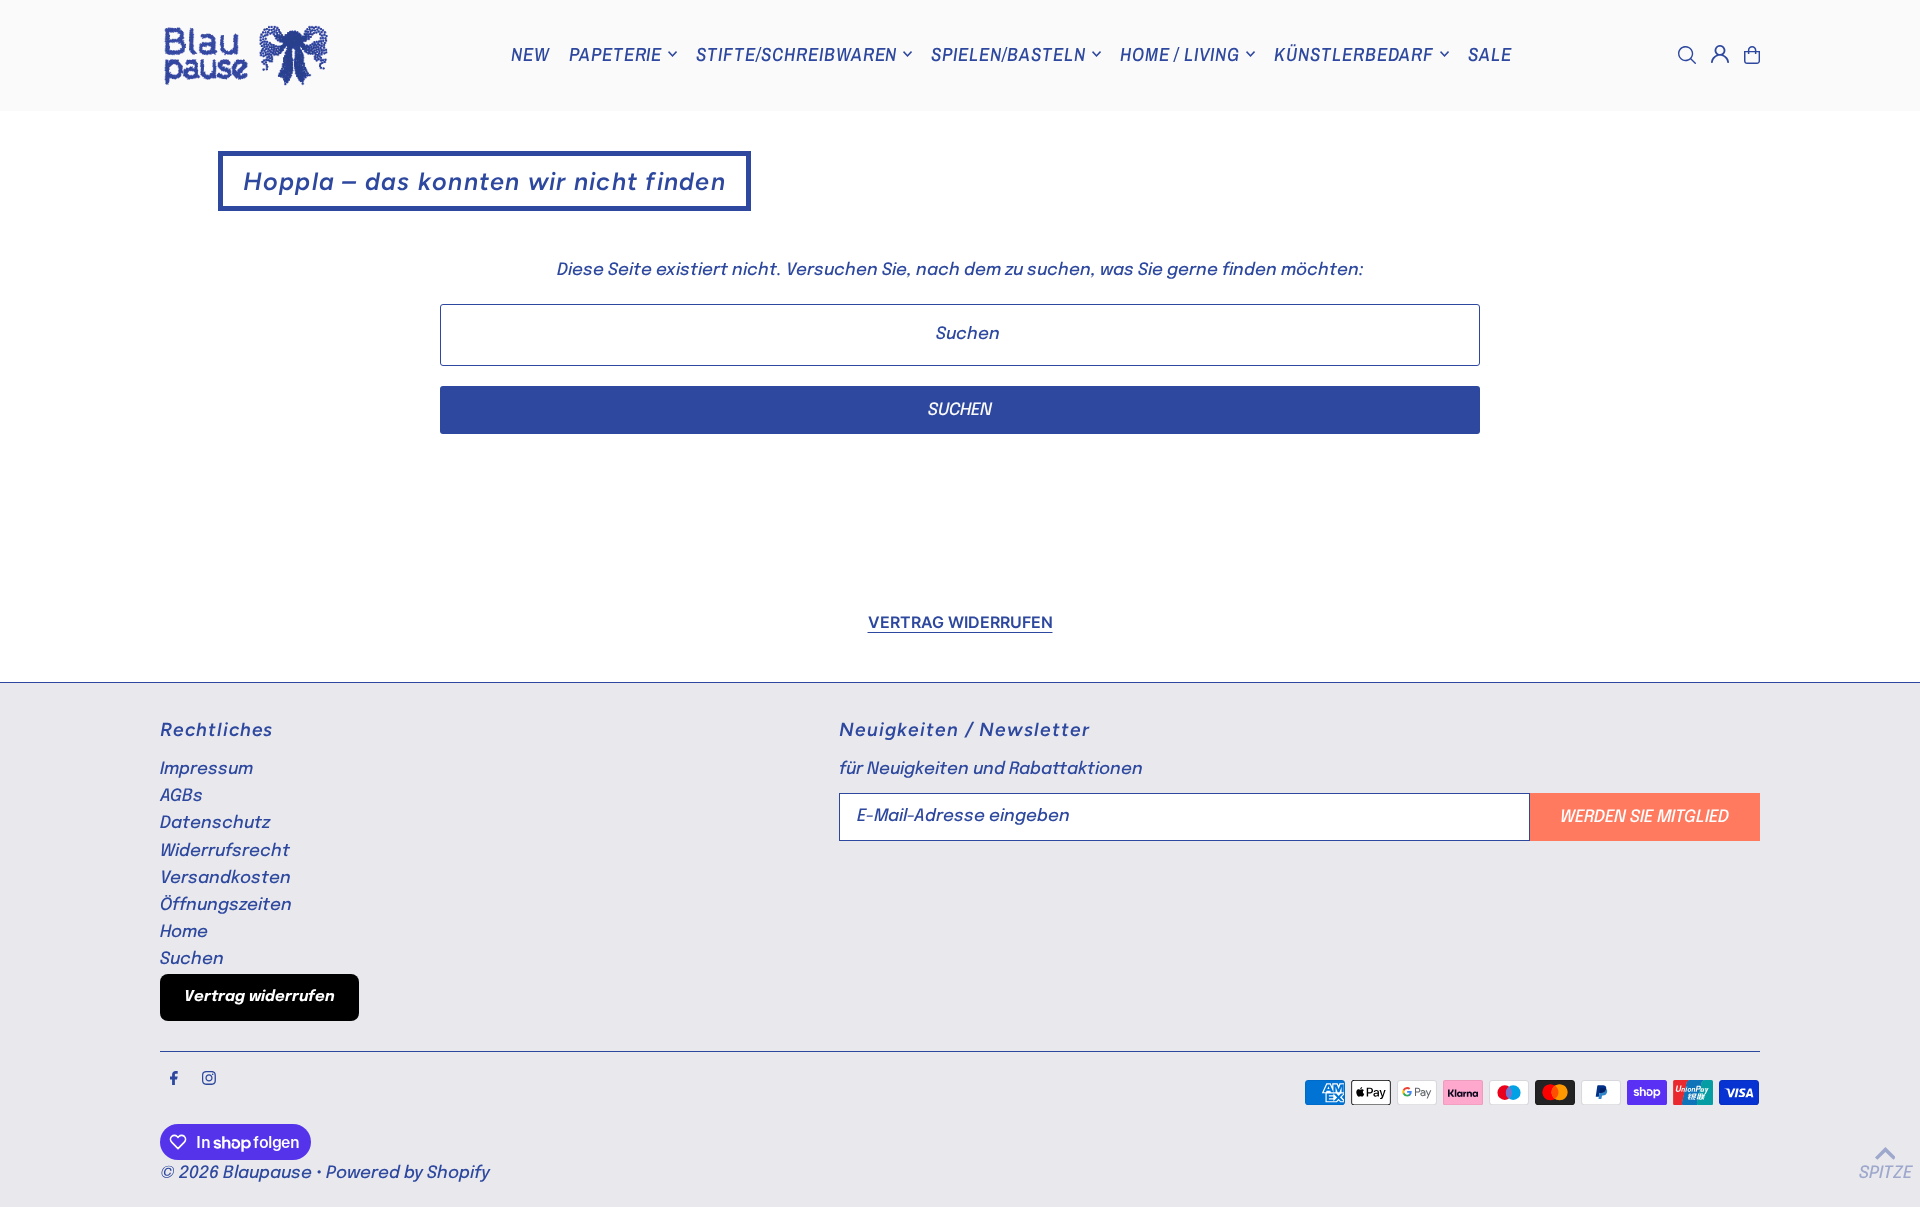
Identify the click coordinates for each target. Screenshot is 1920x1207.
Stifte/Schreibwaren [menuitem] (796, 54)
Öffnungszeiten (226, 905)
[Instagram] (209, 1080)
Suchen (192, 959)
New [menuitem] (530, 54)
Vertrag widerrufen (960, 622)
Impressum (206, 769)
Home (184, 932)
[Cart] (1752, 55)
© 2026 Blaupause (236, 1173)
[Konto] (1720, 54)
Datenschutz (215, 823)
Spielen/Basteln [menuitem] (1008, 54)
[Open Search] (1687, 55)
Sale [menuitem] (1490, 54)
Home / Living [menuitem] (1180, 54)
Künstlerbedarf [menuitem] (1354, 54)
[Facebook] (174, 1080)
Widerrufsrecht (225, 851)
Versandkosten (225, 878)
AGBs (181, 796)
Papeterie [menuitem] (616, 54)
